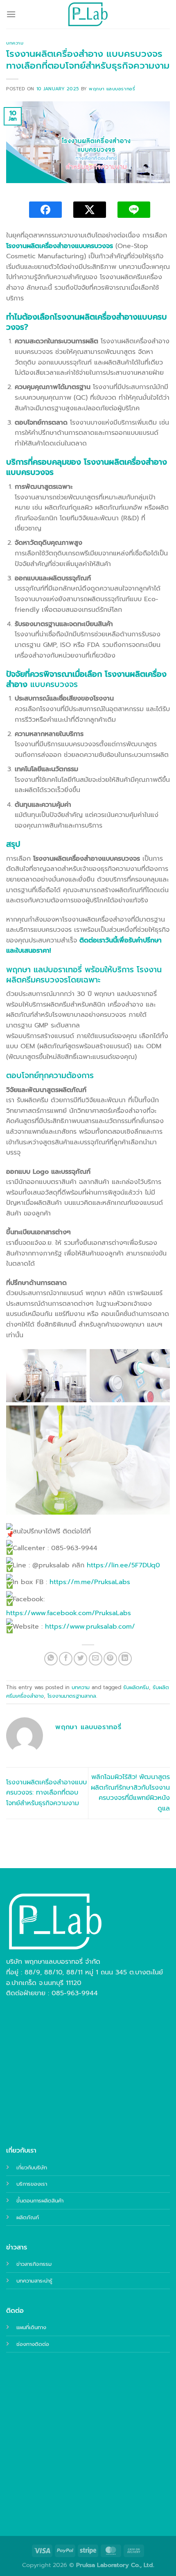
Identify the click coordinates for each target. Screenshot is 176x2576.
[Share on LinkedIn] (125, 1659)
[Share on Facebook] (66, 1659)
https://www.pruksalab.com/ (90, 1627)
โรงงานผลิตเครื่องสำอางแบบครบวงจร (60, 246)
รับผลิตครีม (136, 1687)
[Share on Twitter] (80, 1659)
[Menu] (11, 14)
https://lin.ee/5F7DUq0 (123, 1565)
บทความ (15, 43)
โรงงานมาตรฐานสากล (72, 1696)
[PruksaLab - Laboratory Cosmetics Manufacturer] (88, 14)
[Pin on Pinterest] (110, 1659)
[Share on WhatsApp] (51, 1659)
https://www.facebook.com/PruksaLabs (69, 1613)
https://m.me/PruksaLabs (90, 1582)
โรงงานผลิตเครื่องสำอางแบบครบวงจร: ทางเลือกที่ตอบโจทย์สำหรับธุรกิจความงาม (46, 1793)
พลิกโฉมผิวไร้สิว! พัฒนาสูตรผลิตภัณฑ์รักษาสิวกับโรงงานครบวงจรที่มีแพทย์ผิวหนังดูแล (130, 1793)
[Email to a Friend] (96, 1659)
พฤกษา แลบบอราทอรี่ (112, 89)
